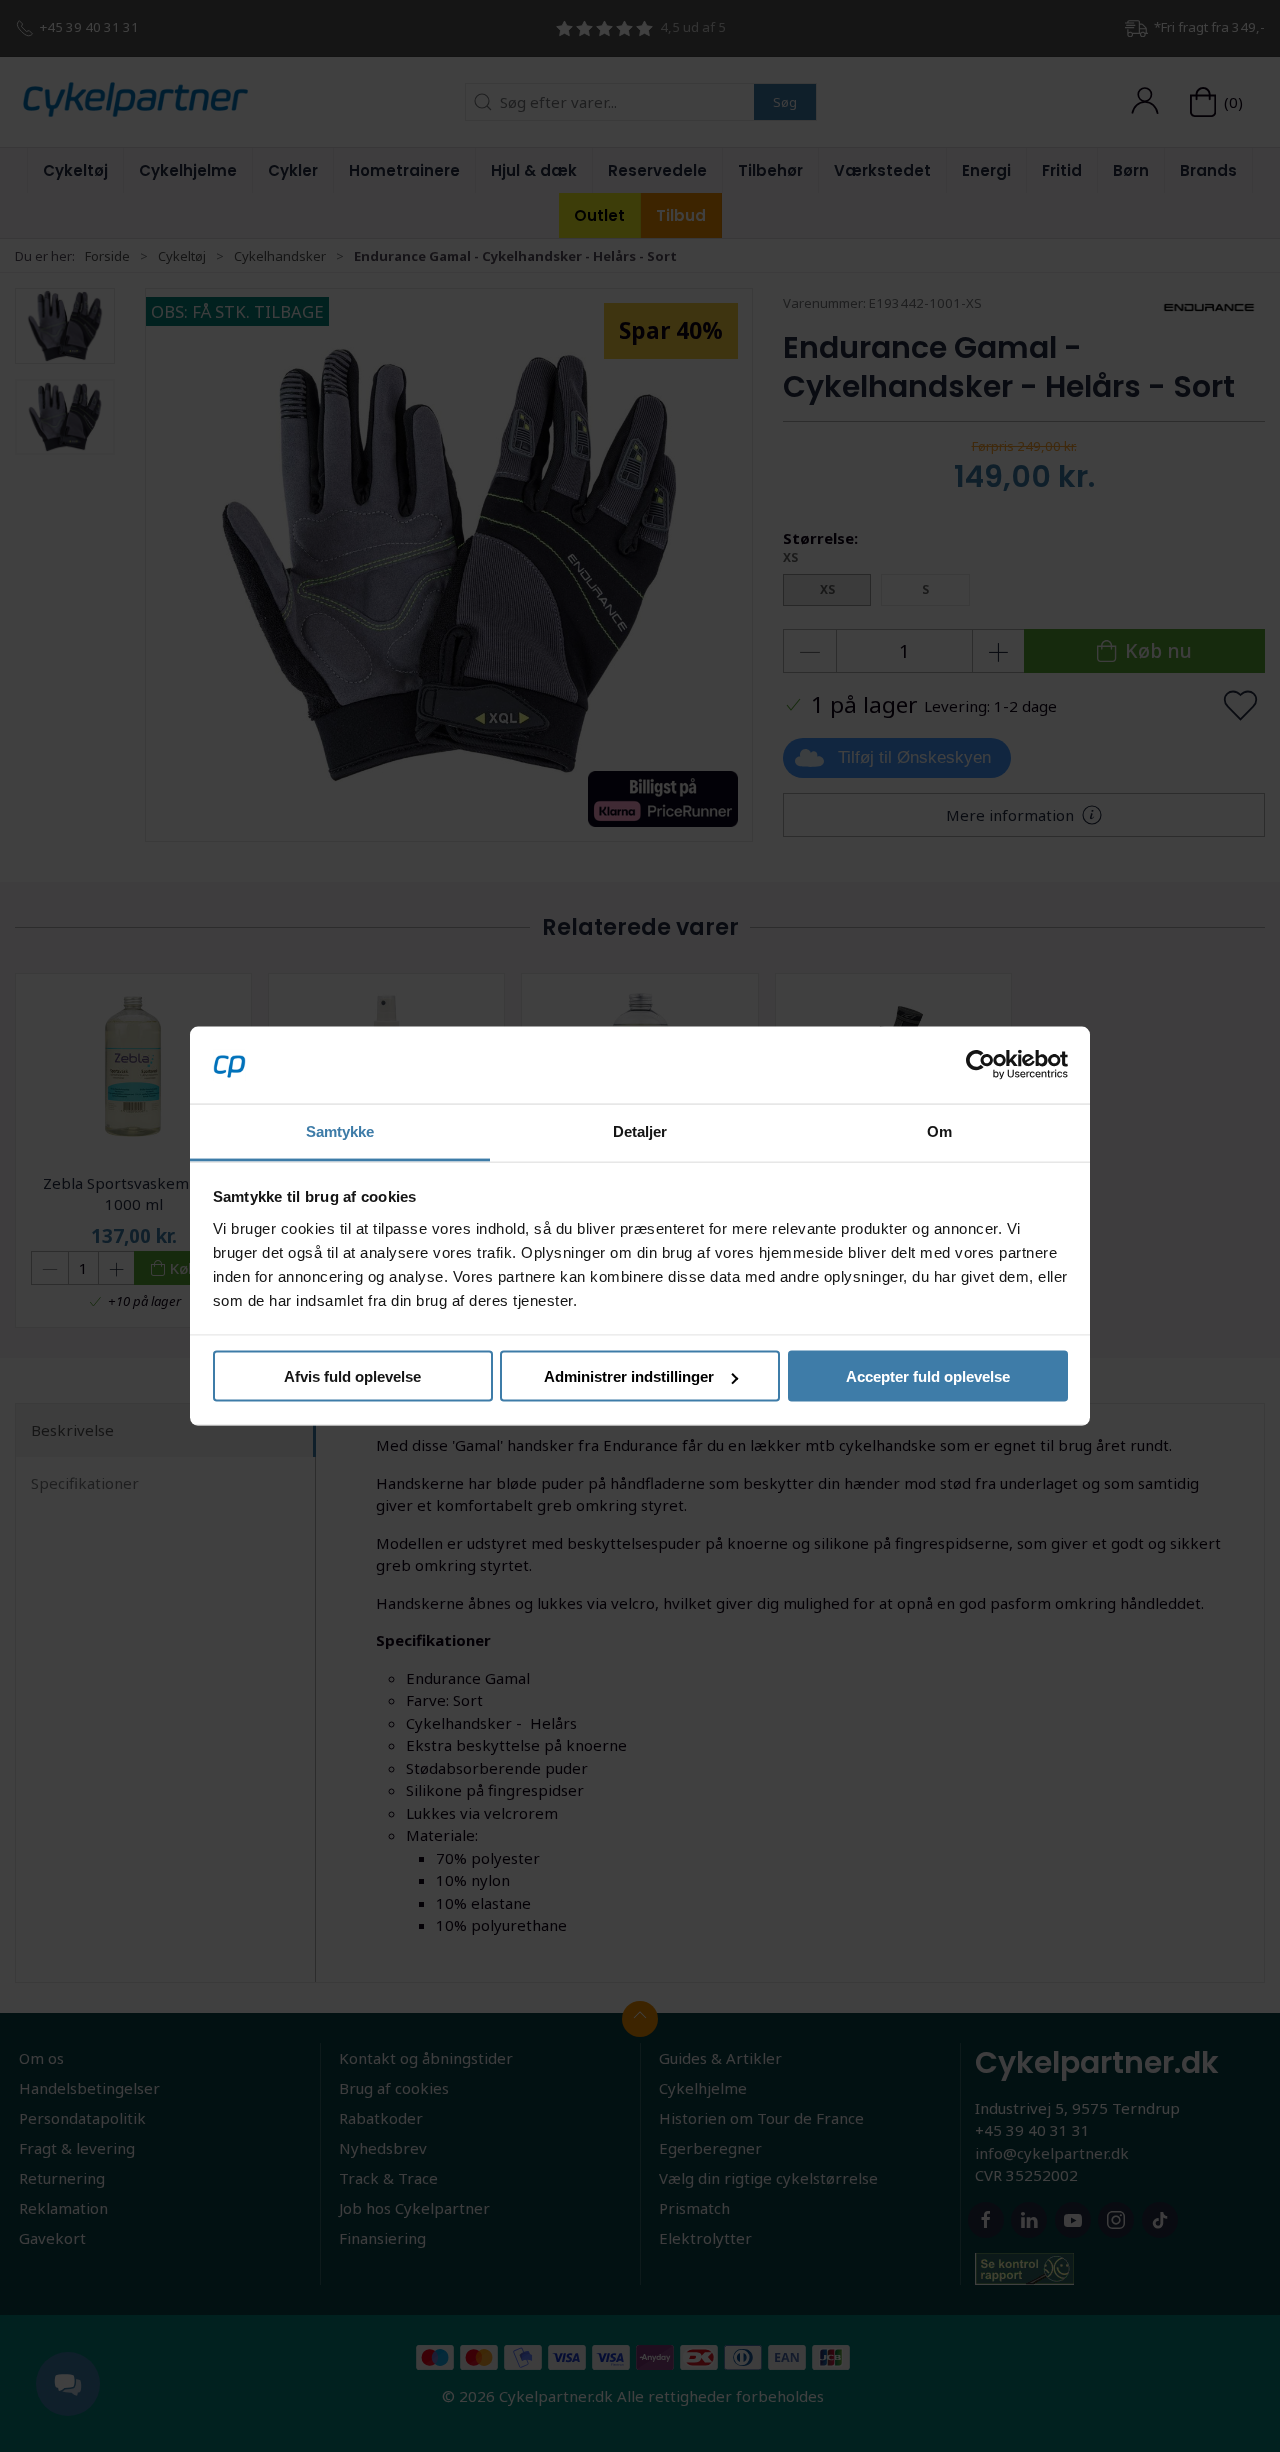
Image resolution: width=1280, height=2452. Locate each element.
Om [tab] (939, 1130)
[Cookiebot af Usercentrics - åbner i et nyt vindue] (980, 1065)
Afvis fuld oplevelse (352, 1376)
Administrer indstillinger (629, 1376)
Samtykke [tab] (340, 1130)
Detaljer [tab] (640, 1130)
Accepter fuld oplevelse (928, 1376)
